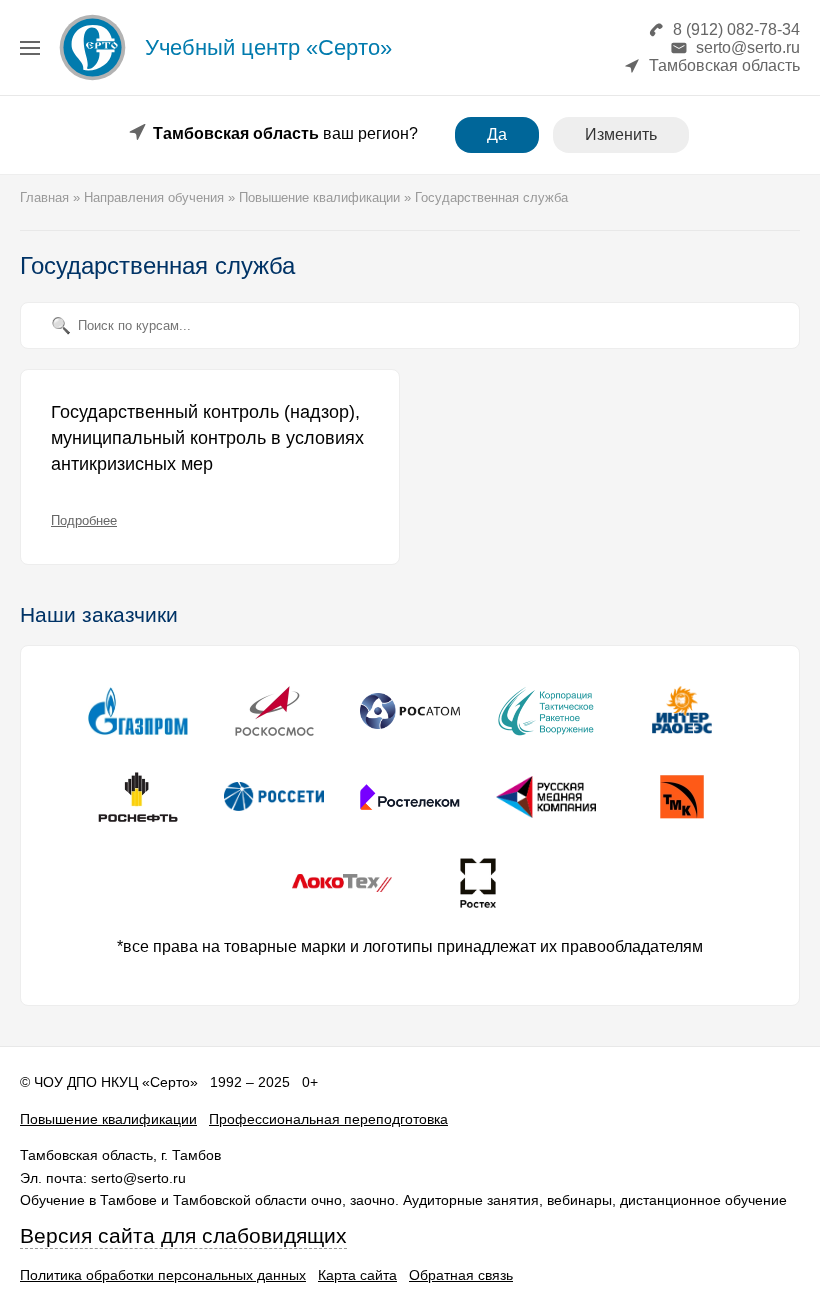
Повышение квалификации (108, 1119)
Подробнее (84, 520)
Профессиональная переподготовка (328, 1119)
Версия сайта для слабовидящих (183, 1236)
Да (497, 134)
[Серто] (92, 79)
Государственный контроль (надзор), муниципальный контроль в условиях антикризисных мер (207, 437)
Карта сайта (357, 1275)
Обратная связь (461, 1275)
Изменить (621, 134)
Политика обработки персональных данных (163, 1275)
